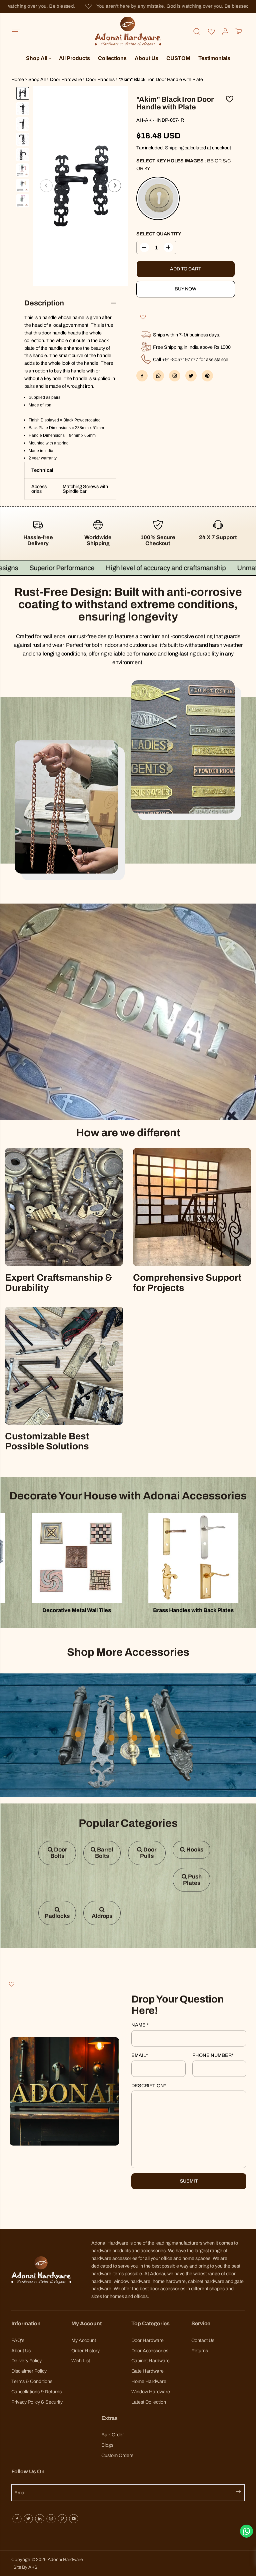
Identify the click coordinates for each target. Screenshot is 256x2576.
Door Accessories (150, 2351)
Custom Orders (117, 2455)
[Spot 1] (111, 1738)
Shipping (174, 148)
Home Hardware (149, 2381)
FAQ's (18, 2340)
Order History (85, 2351)
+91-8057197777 (180, 359)
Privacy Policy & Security (37, 2402)
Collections (112, 58)
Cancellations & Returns (36, 2392)
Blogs (107, 2445)
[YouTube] (74, 2519)
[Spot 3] (157, 1738)
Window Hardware (151, 2392)
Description (149, 2086)
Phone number (213, 2055)
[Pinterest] (207, 376)
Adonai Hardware (65, 2559)
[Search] (197, 31)
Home (18, 80)
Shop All (37, 58)
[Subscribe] (240, 2493)
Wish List (81, 2361)
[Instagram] (51, 2519)
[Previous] (46, 186)
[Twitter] (191, 376)
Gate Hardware (147, 2371)
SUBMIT (189, 2181)
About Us (146, 58)
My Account (84, 2340)
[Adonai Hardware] (128, 32)
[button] (16, 32)
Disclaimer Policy (29, 2371)
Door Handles (100, 80)
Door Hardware (66, 80)
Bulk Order (113, 2435)
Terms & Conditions (32, 2381)
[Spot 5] (134, 1738)
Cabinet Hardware (150, 2361)
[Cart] (239, 31)
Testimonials (214, 58)
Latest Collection (149, 2402)
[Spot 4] (78, 1734)
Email (140, 2055)
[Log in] (225, 31)
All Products (74, 58)
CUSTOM (178, 58)
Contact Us (203, 2340)
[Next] (115, 186)
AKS (33, 2567)
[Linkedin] (40, 2519)
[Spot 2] (178, 1732)
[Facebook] (142, 376)
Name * (140, 2025)
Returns (200, 2351)
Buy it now (186, 289)
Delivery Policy (26, 2361)
